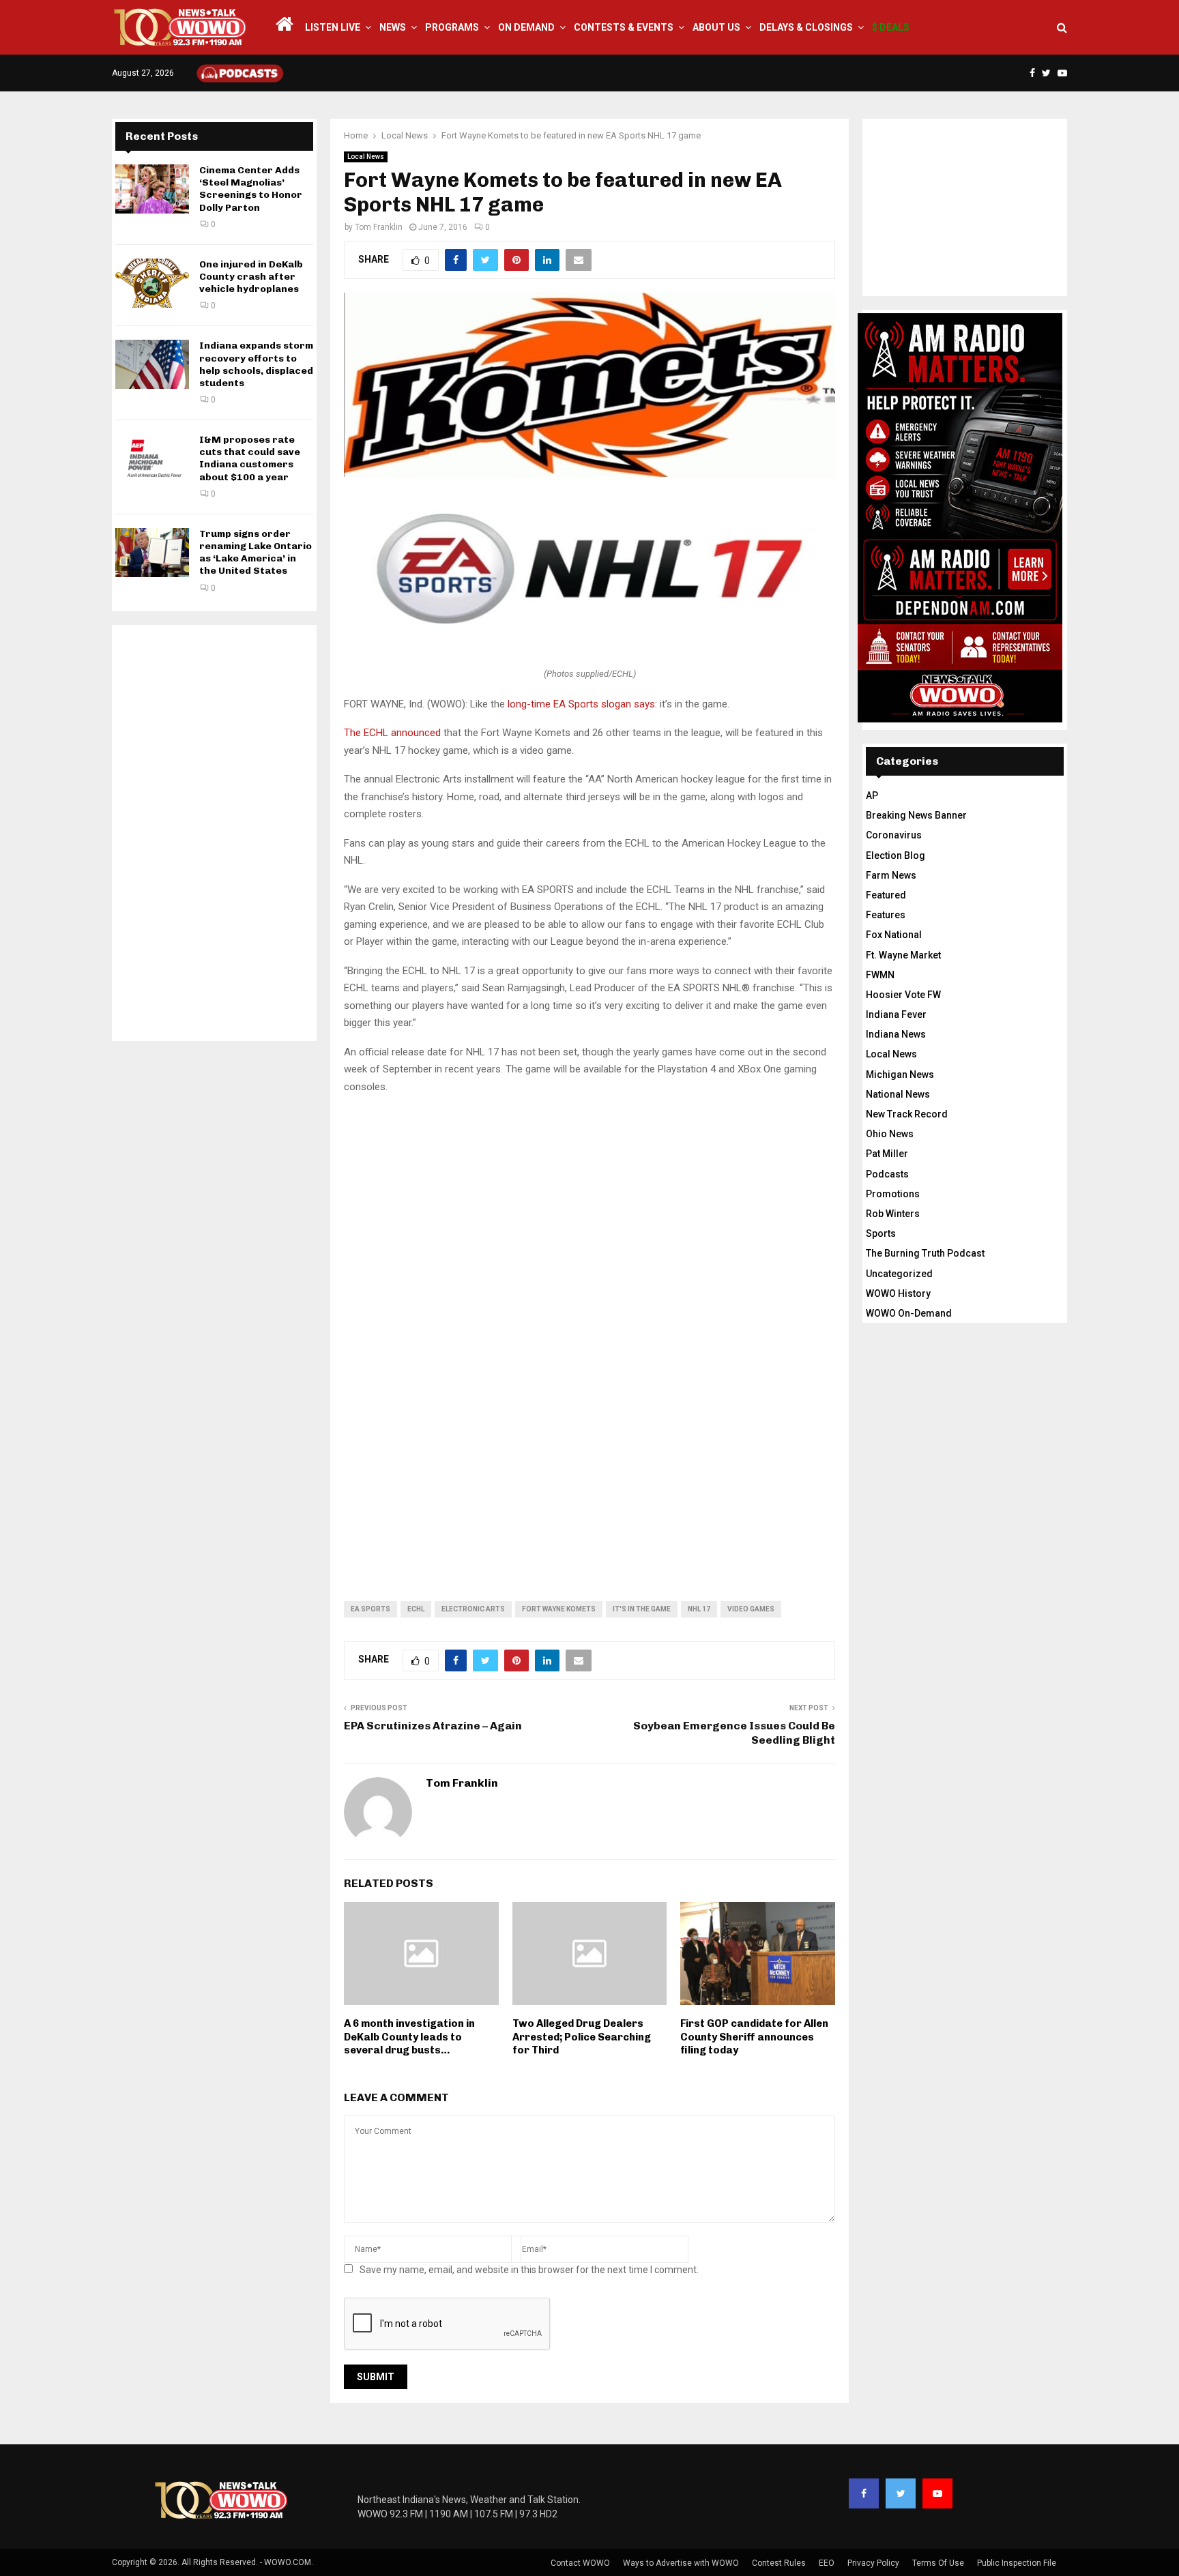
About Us (716, 27)
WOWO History (898, 1293)
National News (898, 1094)
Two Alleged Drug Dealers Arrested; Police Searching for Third (582, 2037)
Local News (366, 157)
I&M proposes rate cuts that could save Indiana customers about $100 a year (250, 458)
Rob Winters (893, 1214)
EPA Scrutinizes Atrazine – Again (433, 1726)
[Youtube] (937, 2493)
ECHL (416, 1609)
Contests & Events (624, 27)
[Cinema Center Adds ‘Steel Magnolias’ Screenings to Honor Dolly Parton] (152, 189)
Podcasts (887, 1174)
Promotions (893, 1194)
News (393, 27)
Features (886, 915)
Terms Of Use (938, 2563)
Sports (881, 1233)
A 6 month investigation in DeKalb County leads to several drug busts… (409, 2037)
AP (872, 795)
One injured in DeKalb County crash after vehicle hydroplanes (251, 277)
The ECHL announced (392, 733)
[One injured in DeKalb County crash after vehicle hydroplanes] (152, 283)
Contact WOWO (580, 2563)
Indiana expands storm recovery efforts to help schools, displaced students (256, 364)
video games (751, 1609)
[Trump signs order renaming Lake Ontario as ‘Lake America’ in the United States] (152, 553)
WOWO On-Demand (909, 1313)
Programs (452, 27)
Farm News (891, 875)
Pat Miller (887, 1154)
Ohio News (890, 1134)
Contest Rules (779, 2563)
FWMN (880, 975)
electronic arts (473, 1609)
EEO (827, 2563)
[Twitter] (901, 2493)
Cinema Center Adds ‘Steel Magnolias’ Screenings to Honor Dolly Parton (251, 189)
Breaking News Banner (916, 815)
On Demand (526, 27)
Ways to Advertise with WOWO (681, 2563)
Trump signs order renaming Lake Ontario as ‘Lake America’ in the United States (256, 553)
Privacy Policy (873, 2563)
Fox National (894, 935)
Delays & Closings (806, 27)
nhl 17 (699, 1609)
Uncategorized (899, 1274)
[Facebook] (864, 2493)
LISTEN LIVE (333, 27)
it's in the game (642, 1609)
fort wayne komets (559, 1609)
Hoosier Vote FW (903, 995)
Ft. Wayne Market (903, 955)
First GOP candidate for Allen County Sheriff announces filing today (754, 2037)
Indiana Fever (896, 1014)
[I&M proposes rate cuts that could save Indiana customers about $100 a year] (152, 458)
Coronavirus (894, 835)
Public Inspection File (1017, 2563)
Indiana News (896, 1034)
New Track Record (907, 1114)
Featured (886, 895)
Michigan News (900, 1074)
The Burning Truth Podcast (925, 1253)
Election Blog (896, 855)
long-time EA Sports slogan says (581, 704)
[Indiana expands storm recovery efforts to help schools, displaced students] (152, 364)
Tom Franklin (379, 227)
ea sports (370, 1609)
